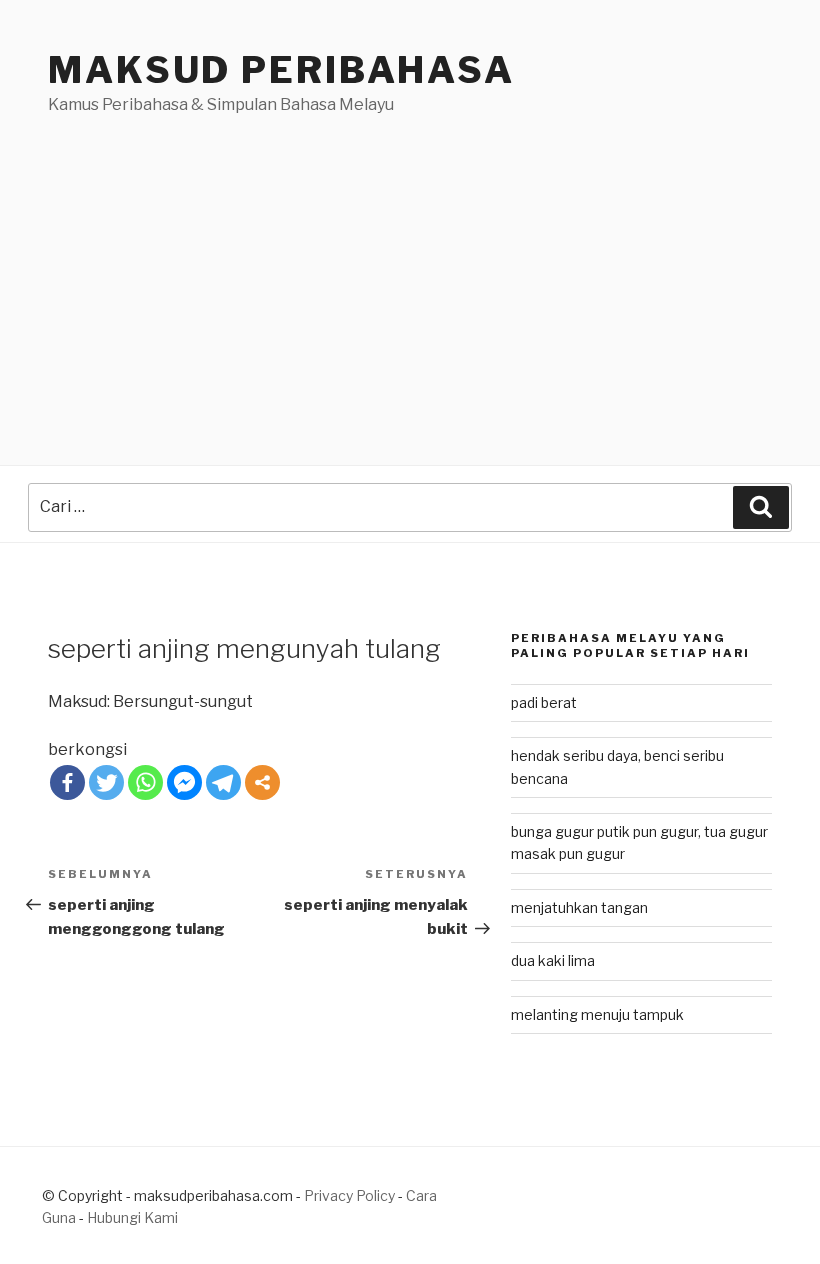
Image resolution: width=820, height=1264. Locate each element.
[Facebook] (67, 782)
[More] (262, 782)
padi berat (544, 702)
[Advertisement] (410, 267)
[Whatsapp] (145, 782)
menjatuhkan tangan (579, 907)
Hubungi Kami (132, 1217)
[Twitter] (106, 782)
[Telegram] (223, 782)
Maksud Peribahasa (281, 70)
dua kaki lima (553, 960)
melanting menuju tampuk (597, 1014)
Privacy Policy (349, 1195)
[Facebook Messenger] (184, 782)
